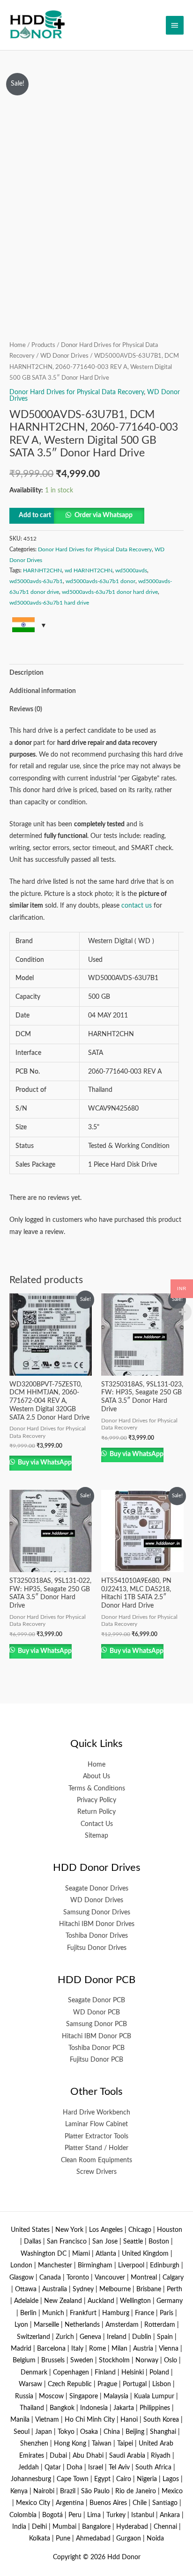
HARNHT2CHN (42, 570)
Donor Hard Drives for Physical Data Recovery (77, 392)
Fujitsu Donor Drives (97, 1948)
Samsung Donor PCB (96, 2024)
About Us (96, 1776)
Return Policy (96, 1812)
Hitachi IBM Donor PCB (96, 2036)
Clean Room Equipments (96, 2160)
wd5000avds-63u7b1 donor (100, 581)
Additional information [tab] (43, 691)
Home (18, 345)
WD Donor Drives (64, 356)
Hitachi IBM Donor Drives (97, 1924)
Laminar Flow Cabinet (96, 2124)
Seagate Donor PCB (96, 2000)
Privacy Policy (96, 1800)
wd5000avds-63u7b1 (36, 581)
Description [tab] (26, 673)
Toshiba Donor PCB (96, 2048)
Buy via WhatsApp (44, 1463)
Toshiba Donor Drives (97, 1936)
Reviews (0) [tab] (26, 709)
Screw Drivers (96, 2172)
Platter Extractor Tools (96, 2136)
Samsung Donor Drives (97, 1912)
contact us (137, 906)
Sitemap (96, 1836)
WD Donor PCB (96, 2013)
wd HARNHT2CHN (89, 570)
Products (43, 345)
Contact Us (97, 1824)
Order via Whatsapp (104, 515)
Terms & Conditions (97, 1789)
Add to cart (35, 515)
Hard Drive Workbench (96, 2113)
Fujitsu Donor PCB (96, 2060)
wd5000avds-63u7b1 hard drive (49, 603)
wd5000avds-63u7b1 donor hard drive (110, 592)
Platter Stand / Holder (96, 2148)
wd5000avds (131, 570)
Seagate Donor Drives (97, 1889)
